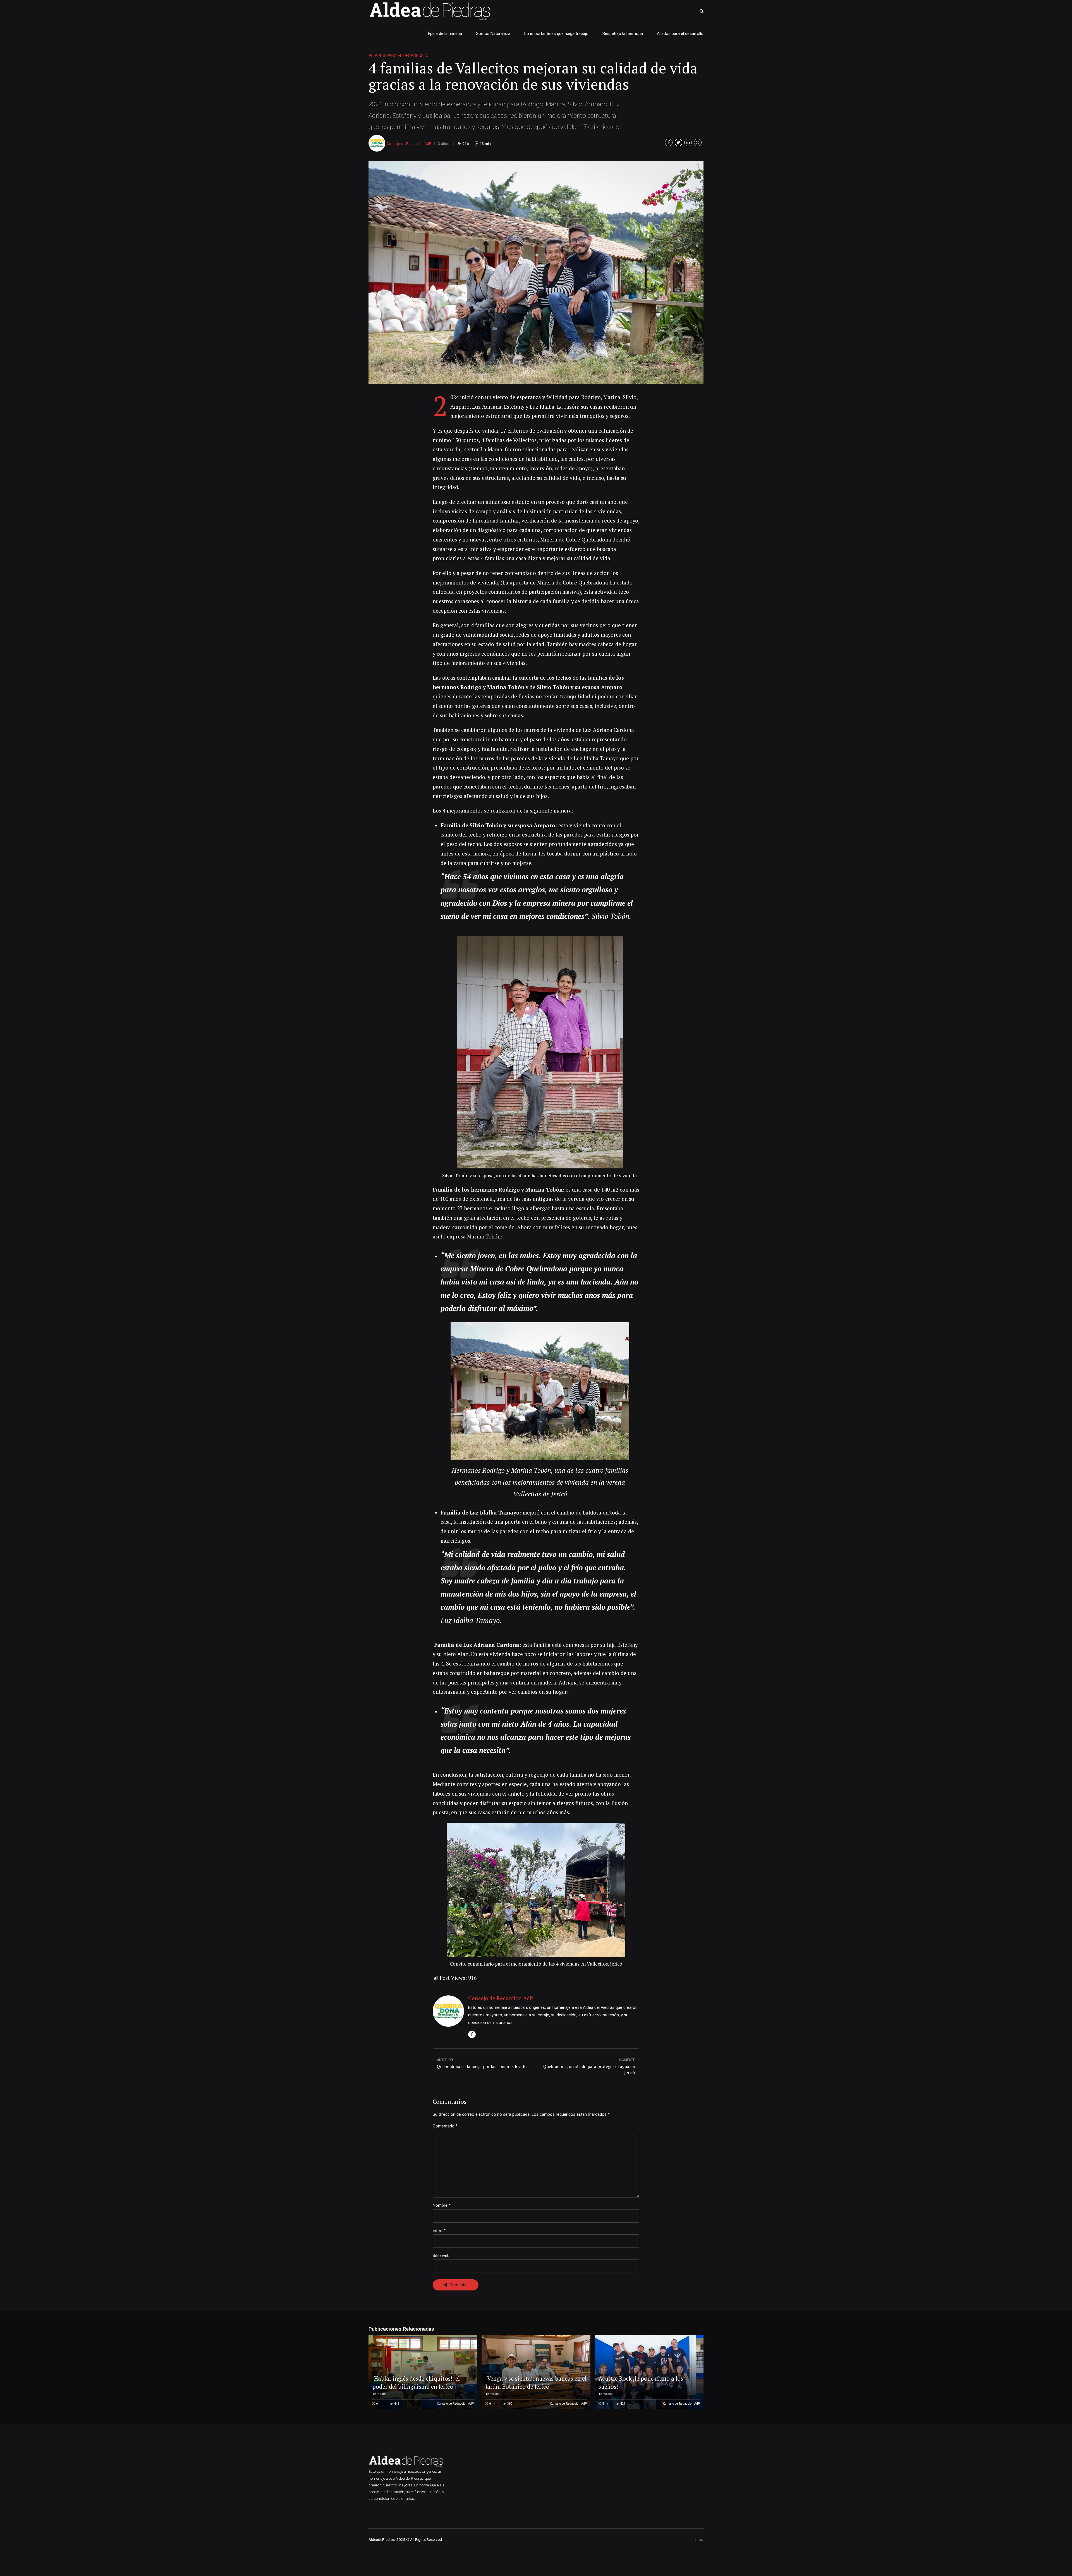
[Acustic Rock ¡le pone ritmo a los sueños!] (648, 2372)
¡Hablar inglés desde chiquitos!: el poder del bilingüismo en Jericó (416, 2382)
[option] (536, 273)
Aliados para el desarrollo (680, 33)
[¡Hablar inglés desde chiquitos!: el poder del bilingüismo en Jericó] (422, 2372)
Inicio (699, 2539)
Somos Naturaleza (493, 33)
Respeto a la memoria (623, 33)
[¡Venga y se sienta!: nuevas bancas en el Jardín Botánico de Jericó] (535, 2372)
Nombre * (442, 2205)
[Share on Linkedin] (688, 142)
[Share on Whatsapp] (698, 142)
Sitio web (441, 2256)
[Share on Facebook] (669, 142)
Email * (439, 2230)
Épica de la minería (445, 33)
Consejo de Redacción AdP (409, 143)
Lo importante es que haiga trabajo (556, 33)
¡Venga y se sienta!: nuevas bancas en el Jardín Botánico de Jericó (536, 2382)
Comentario (445, 2126)
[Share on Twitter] (679, 142)
